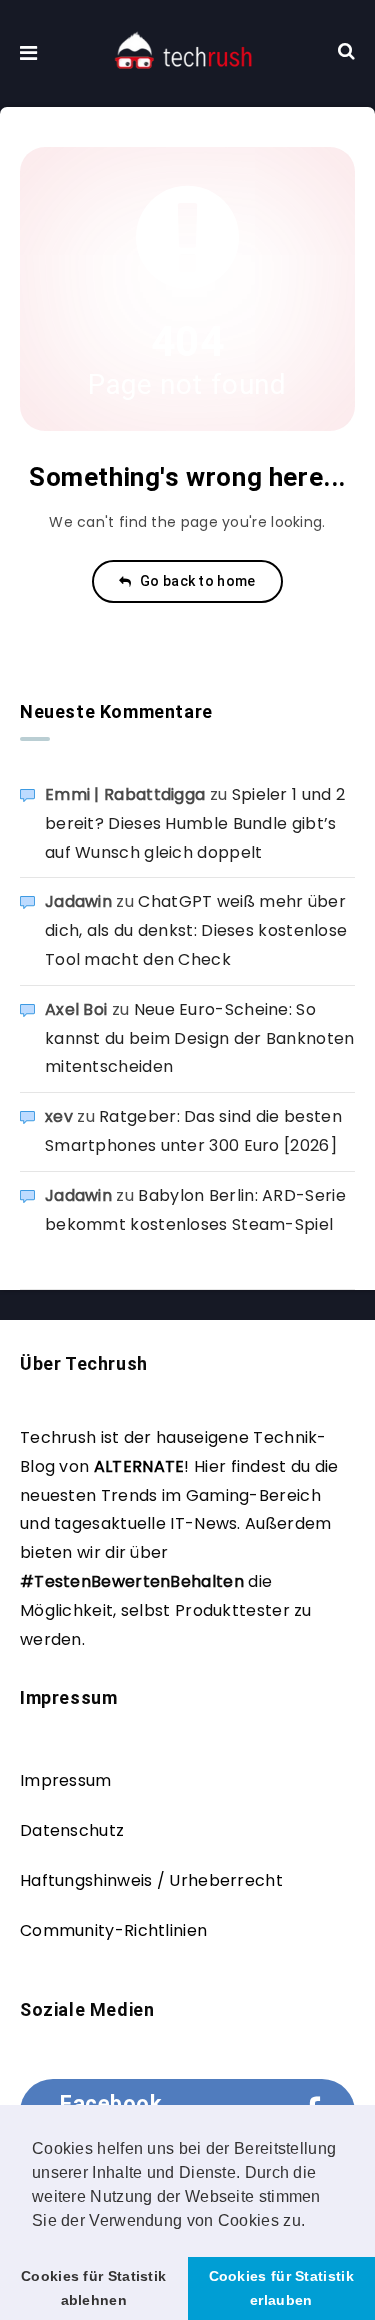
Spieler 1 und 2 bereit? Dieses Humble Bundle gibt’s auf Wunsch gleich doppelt (195, 823)
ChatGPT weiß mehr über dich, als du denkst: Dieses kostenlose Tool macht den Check (196, 930)
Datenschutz (72, 1830)
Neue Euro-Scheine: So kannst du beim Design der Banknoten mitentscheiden (200, 1038)
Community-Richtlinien (113, 1930)
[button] (313, 2222)
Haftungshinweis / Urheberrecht (151, 1880)
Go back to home (196, 581)
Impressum (66, 1780)
